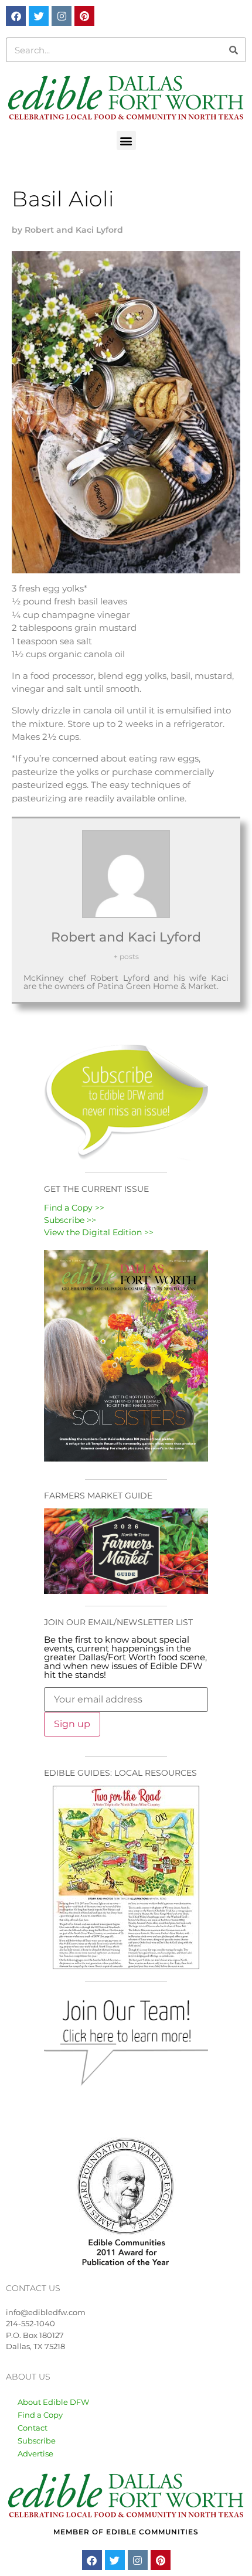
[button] (126, 140)
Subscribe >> (70, 1220)
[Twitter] (39, 16)
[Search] (233, 50)
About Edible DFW (53, 2402)
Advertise (35, 2453)
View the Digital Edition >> (99, 1232)
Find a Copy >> (74, 1208)
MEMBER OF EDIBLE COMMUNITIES (126, 2532)
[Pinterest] (84, 16)
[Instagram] (62, 16)
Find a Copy (40, 2415)
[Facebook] (16, 16)
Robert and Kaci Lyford (126, 937)
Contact (33, 2428)
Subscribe (37, 2441)
